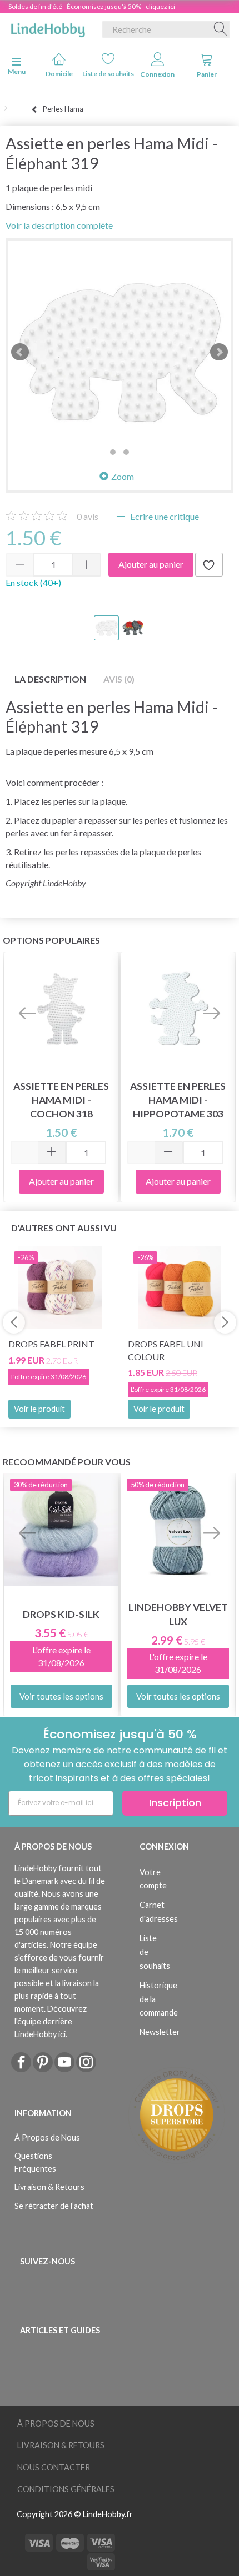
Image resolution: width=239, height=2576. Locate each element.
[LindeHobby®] (48, 27)
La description (50, 679)
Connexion (157, 74)
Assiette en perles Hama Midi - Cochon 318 (61, 1100)
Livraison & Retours (49, 2187)
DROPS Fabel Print (51, 1344)
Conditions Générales (66, 2489)
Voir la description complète (59, 225)
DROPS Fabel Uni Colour (166, 1350)
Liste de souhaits (109, 74)
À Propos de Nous (47, 2138)
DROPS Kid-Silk (61, 1614)
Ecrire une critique (164, 516)
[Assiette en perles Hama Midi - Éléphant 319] (120, 352)
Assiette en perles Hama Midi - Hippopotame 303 (178, 1100)
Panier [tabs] (207, 74)
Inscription (175, 1803)
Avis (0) (119, 679)
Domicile (59, 74)
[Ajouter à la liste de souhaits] (209, 565)
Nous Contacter (54, 2467)
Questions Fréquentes (35, 2162)
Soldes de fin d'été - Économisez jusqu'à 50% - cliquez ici (92, 6)
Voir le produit (39, 1409)
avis (88, 516)
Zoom (123, 476)
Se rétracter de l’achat (54, 2206)
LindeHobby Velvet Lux (178, 1614)
